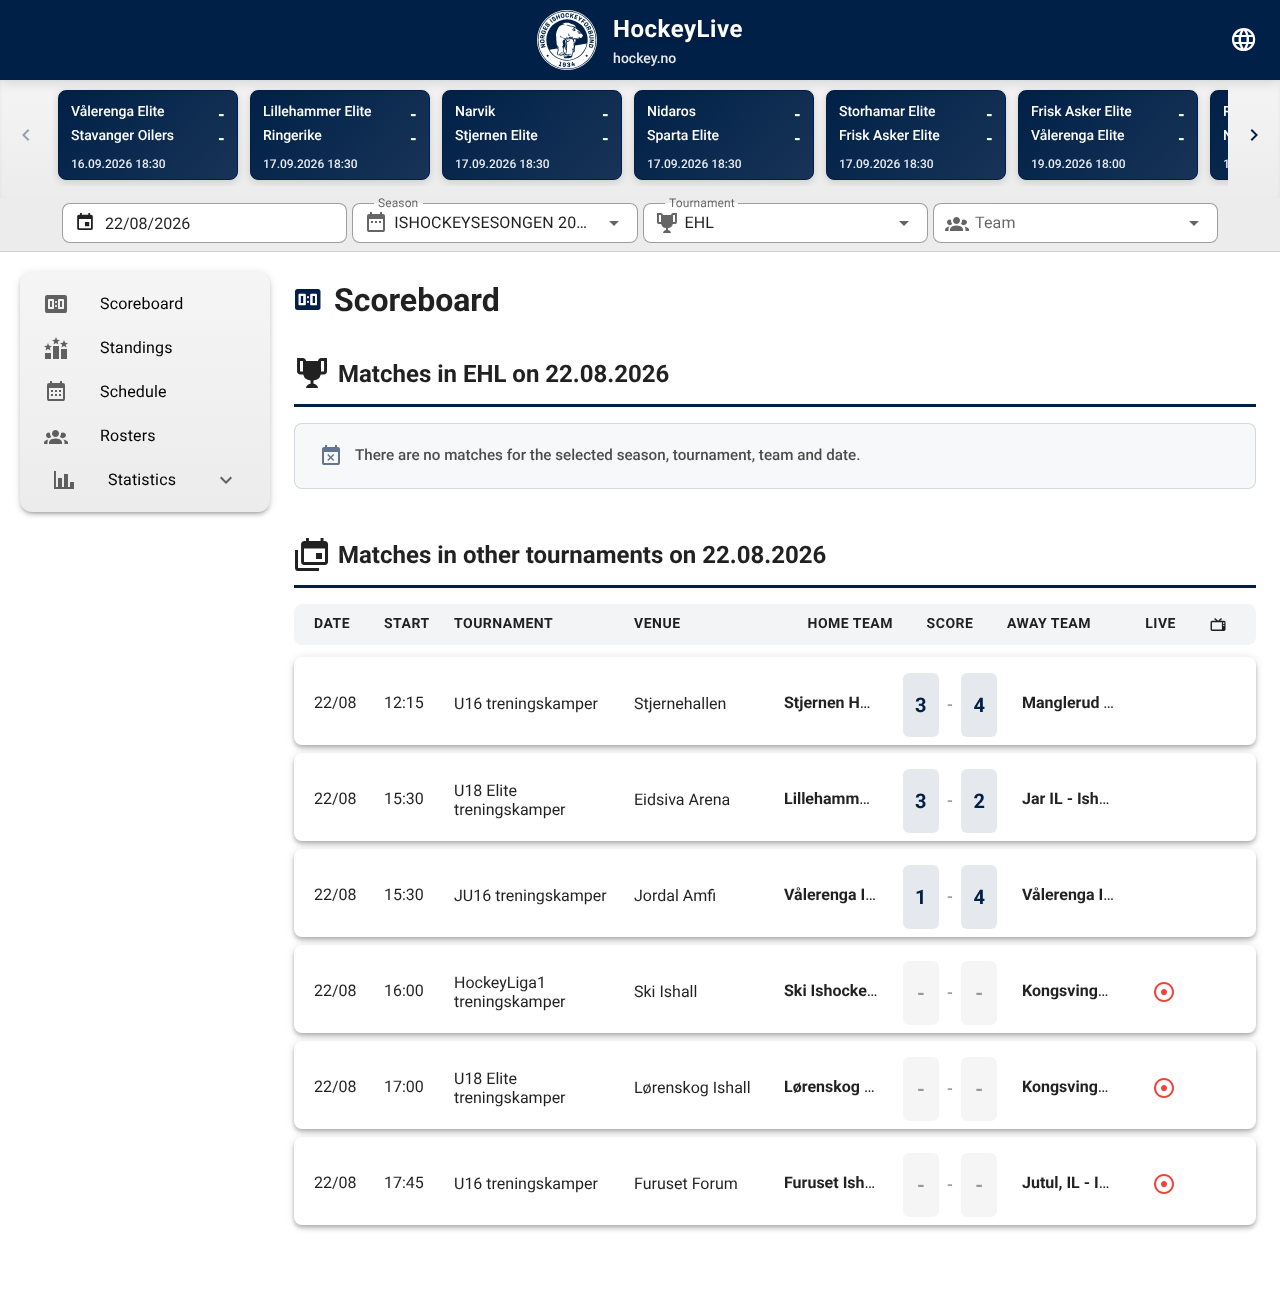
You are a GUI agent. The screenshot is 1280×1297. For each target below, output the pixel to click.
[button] (872, 223)
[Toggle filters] (1244, 40)
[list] (145, 392)
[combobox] (494, 223)
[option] (145, 304)
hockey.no (644, 59)
